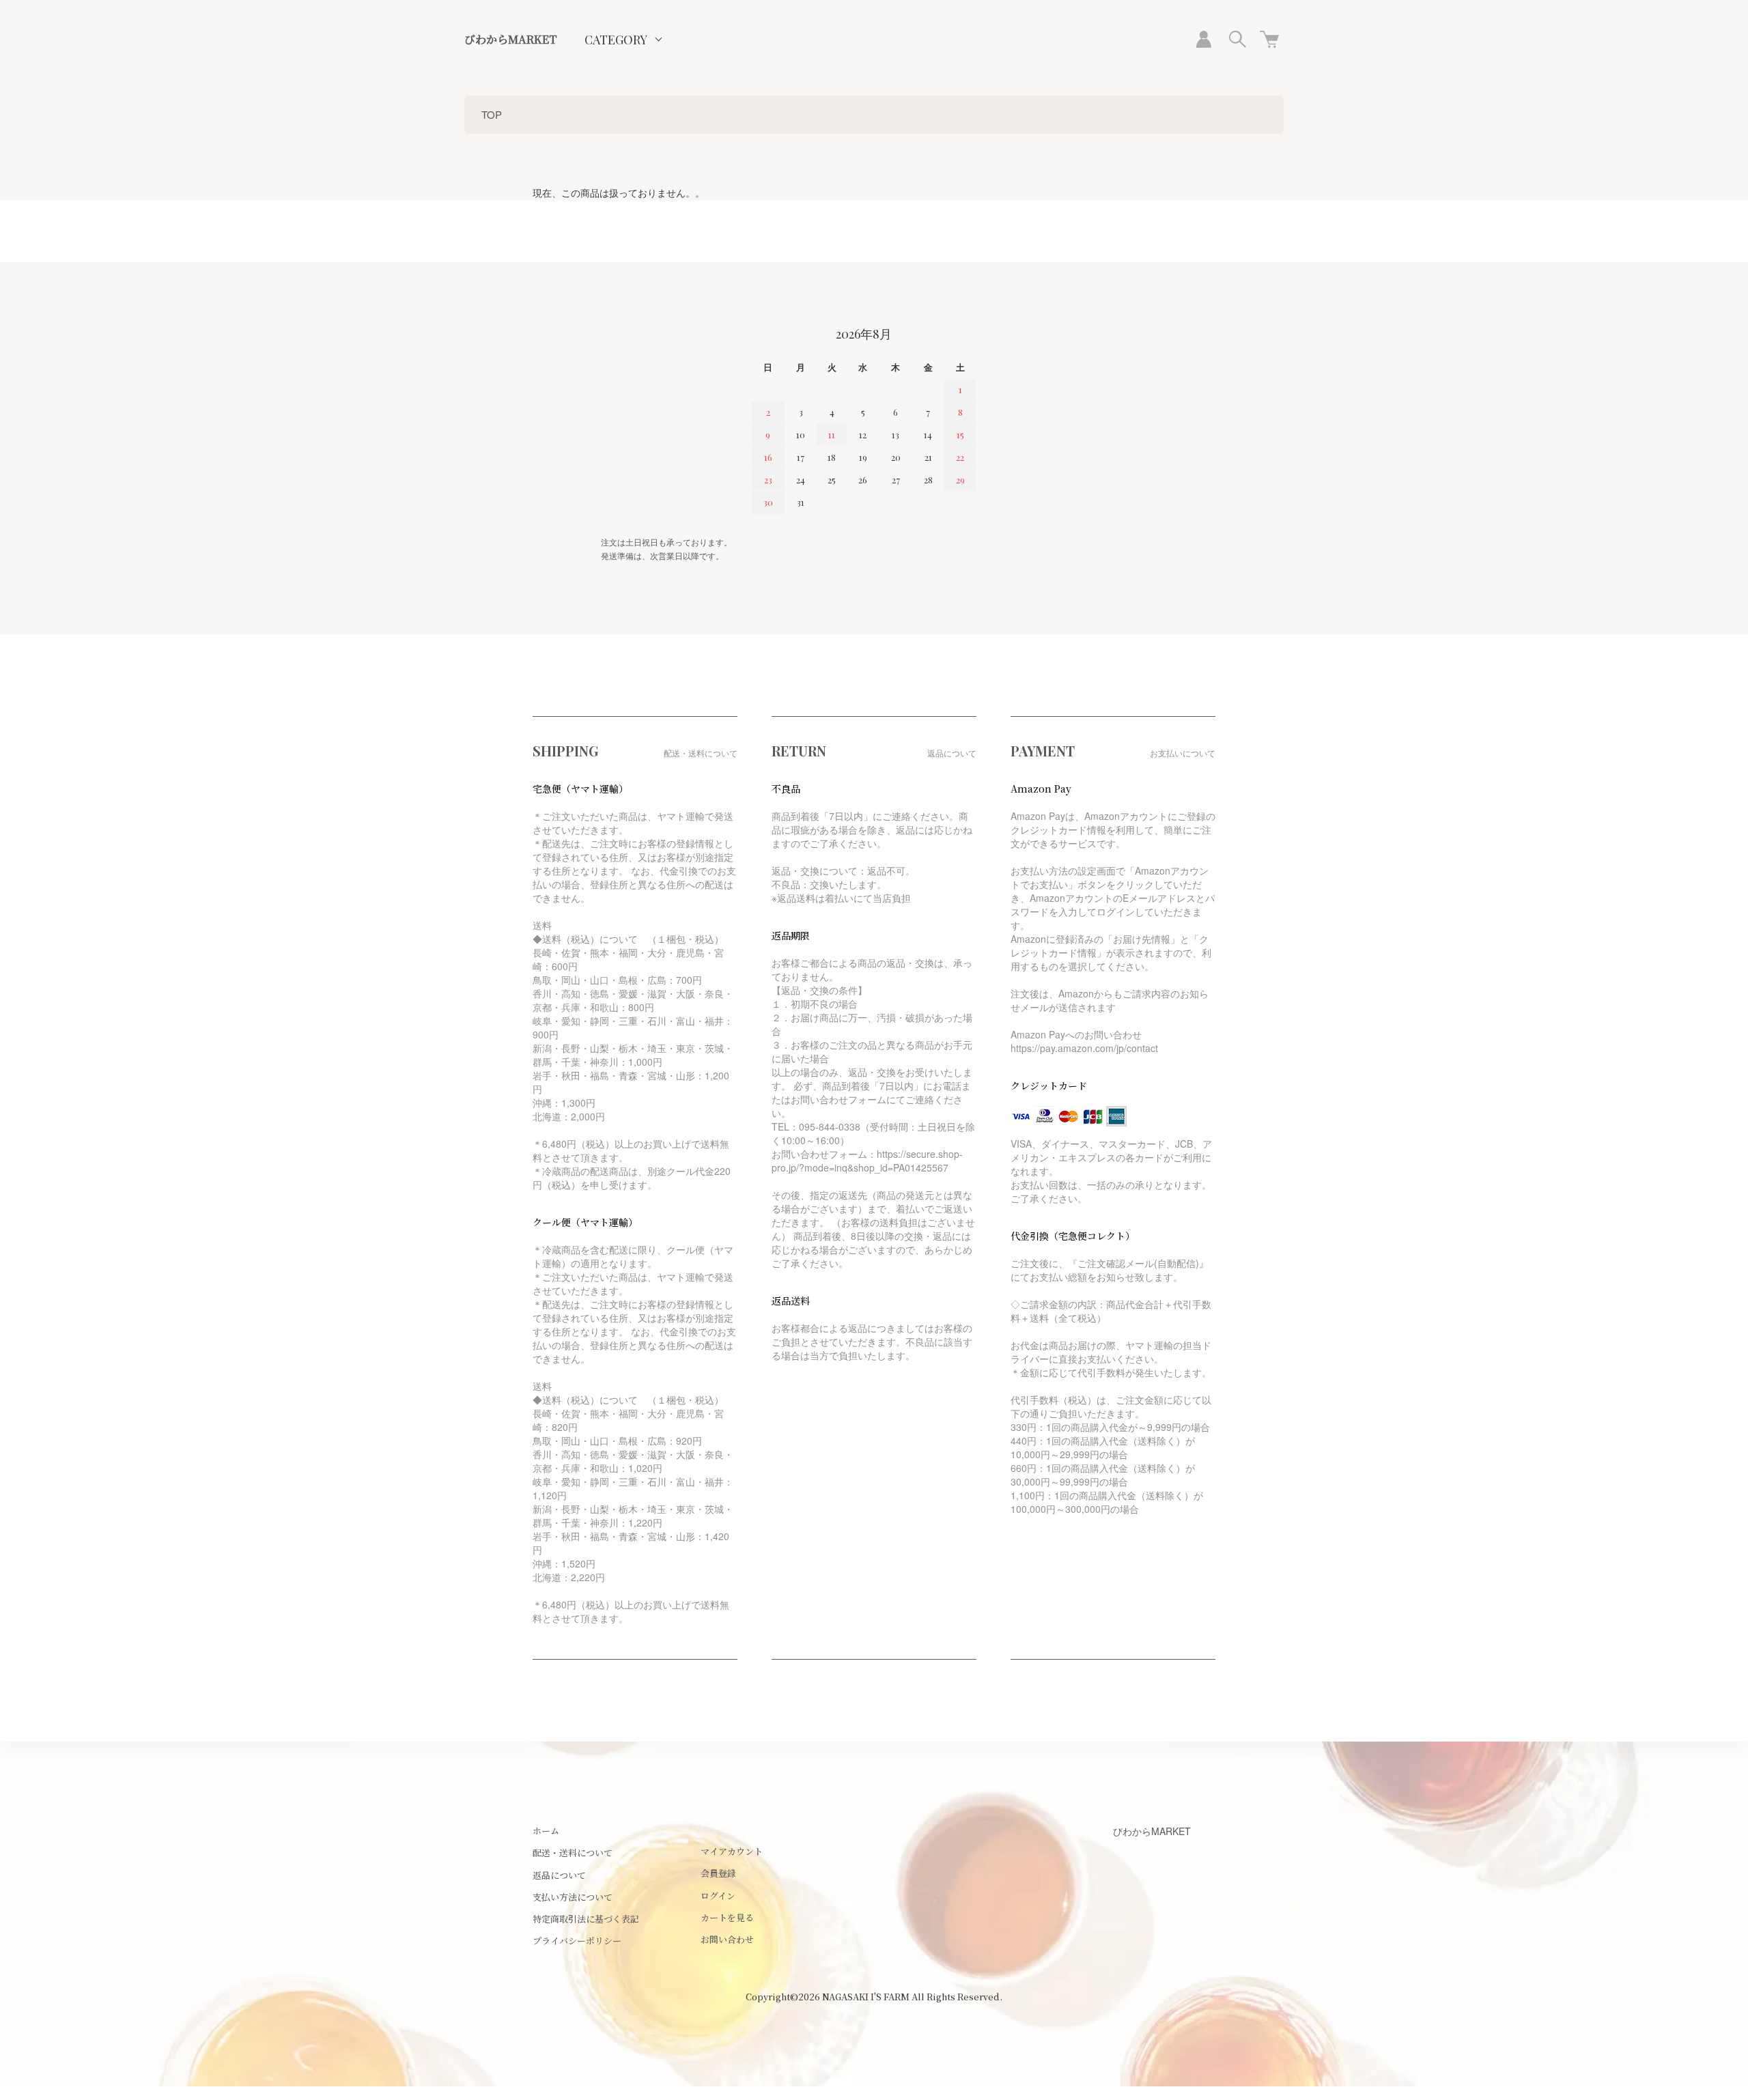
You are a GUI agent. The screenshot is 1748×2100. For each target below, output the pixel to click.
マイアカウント (732, 1851)
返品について (559, 1875)
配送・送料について (573, 1853)
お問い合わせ (727, 1939)
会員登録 (718, 1873)
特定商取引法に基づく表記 (586, 1919)
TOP (492, 114)
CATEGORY (616, 40)
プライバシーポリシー (577, 1941)
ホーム (546, 1831)
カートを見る (727, 1917)
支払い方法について (573, 1897)
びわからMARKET (511, 39)
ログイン (718, 1896)
